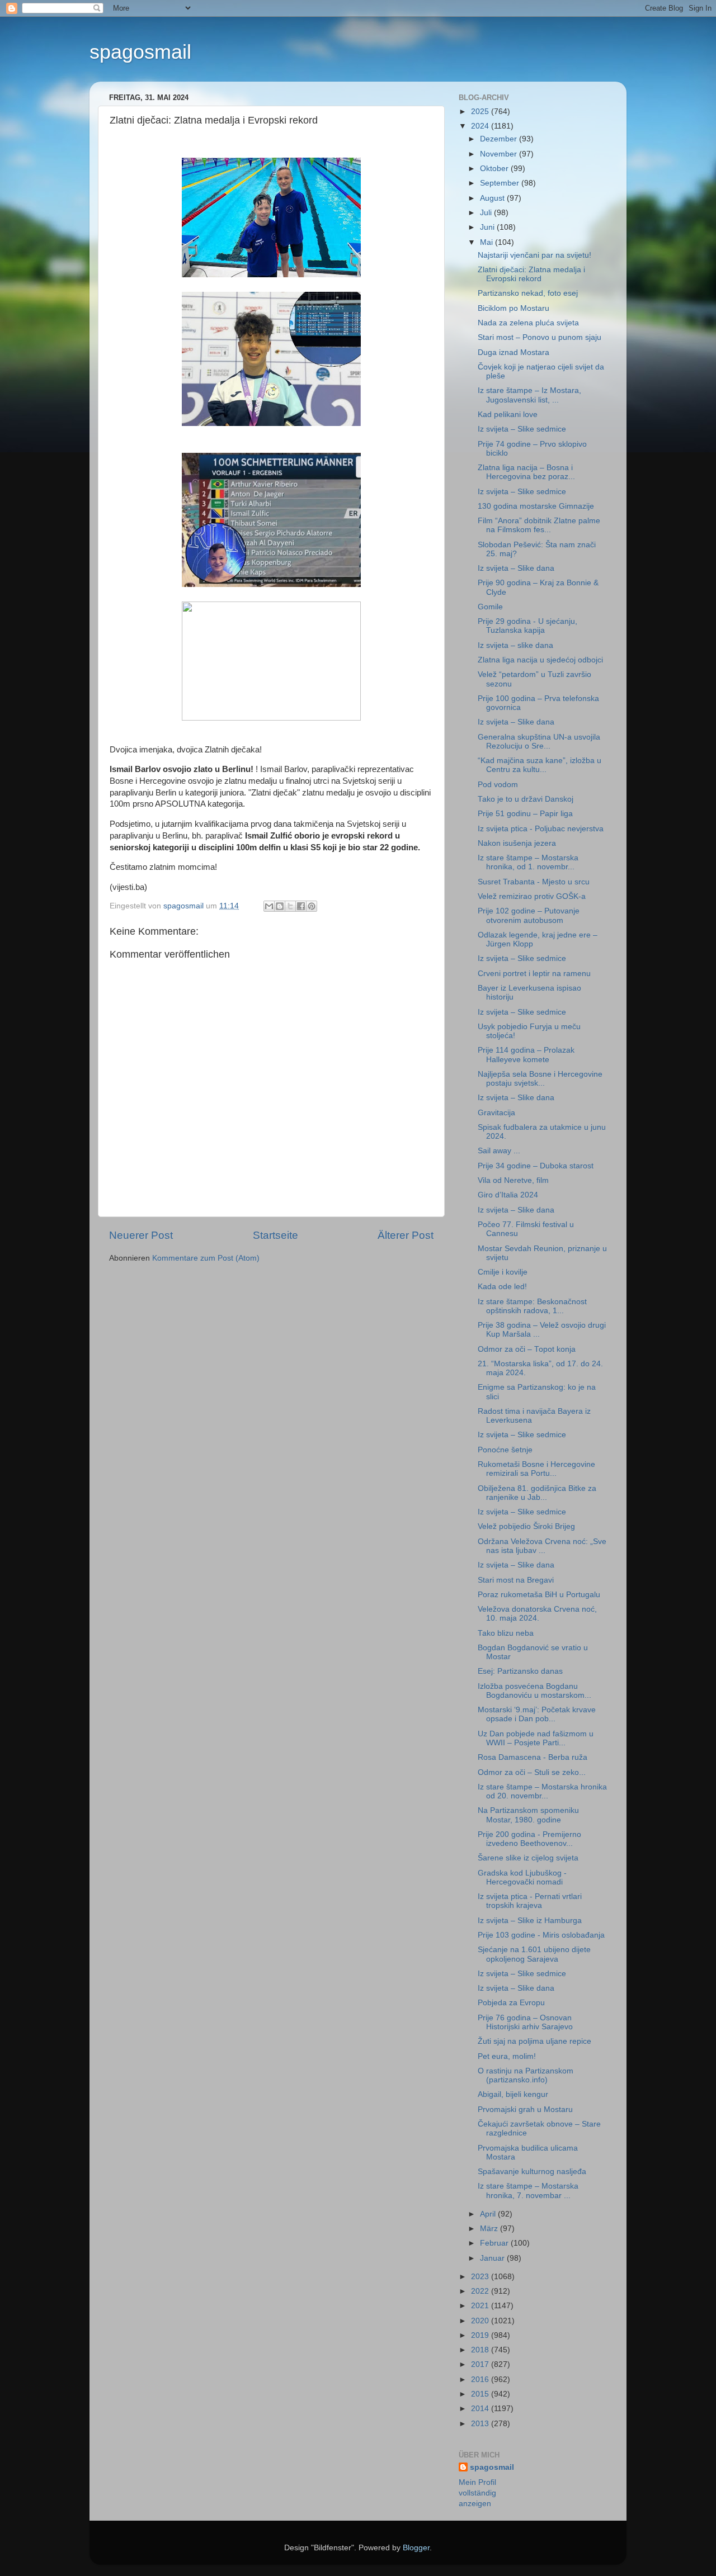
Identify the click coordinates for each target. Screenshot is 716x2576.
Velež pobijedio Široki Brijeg (526, 1526)
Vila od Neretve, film (513, 1180)
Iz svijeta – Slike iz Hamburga (530, 1921)
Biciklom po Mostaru (514, 308)
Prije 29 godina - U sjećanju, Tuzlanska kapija (527, 626)
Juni (488, 227)
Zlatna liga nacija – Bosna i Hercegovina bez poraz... (526, 472)
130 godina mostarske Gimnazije (536, 506)
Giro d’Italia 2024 (508, 1195)
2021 (481, 2306)
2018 (481, 2350)
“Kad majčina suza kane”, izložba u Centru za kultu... (540, 765)
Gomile (490, 607)
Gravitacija (496, 1113)
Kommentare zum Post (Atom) (206, 1258)
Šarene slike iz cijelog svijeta (528, 1858)
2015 (481, 2394)
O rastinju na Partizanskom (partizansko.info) (526, 2075)
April (489, 2214)
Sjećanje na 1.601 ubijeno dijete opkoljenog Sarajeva (534, 1954)
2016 (481, 2380)
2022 (481, 2291)
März (490, 2229)
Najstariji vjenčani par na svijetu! (534, 255)
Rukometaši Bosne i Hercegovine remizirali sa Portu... (536, 1469)
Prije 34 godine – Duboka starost (536, 1166)
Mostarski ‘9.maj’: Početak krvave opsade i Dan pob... (537, 1714)
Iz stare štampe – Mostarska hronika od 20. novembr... (542, 1791)
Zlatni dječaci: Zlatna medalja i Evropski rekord (531, 274)
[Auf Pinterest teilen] (312, 906)
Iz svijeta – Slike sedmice (522, 429)
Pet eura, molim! (507, 2056)
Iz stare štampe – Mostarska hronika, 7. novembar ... (528, 2191)
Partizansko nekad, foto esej (528, 293)
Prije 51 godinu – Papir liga (525, 814)
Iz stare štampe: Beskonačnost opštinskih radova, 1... (532, 1306)
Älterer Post (406, 1235)
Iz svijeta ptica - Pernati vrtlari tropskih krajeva (530, 1901)
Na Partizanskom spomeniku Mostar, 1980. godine (528, 1815)
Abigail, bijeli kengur (513, 2094)
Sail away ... (499, 1151)
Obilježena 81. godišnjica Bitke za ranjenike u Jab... (537, 1493)
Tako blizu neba (506, 1633)
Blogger (416, 2548)
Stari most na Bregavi (516, 1580)
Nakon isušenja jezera (517, 843)
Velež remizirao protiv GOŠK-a (532, 896)
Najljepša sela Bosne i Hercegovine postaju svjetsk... (540, 1079)
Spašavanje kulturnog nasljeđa (532, 2172)
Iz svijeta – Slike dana (516, 568)
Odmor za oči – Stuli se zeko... (532, 1772)
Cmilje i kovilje (503, 1272)
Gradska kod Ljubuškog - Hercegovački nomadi (522, 1877)
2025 (481, 112)
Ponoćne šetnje (505, 1450)
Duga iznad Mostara (514, 352)
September (501, 183)
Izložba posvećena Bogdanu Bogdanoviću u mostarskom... (534, 1691)
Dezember (500, 139)
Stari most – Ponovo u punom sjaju (540, 337)
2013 (481, 2424)
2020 (481, 2321)
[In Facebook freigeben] (301, 906)
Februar (495, 2243)
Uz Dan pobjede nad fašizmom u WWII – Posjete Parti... (536, 1738)
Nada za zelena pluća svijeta (528, 323)
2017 (481, 2364)
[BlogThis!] (280, 906)
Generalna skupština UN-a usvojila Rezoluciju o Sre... (539, 742)
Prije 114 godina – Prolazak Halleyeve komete (526, 1055)
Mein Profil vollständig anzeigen (477, 2493)
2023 (481, 2277)
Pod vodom (498, 785)
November (500, 154)
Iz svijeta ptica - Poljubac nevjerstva (541, 829)
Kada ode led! (502, 1287)
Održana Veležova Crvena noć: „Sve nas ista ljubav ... (542, 1546)
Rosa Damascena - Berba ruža (533, 1757)
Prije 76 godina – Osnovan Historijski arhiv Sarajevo (525, 2022)
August (493, 198)
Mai (487, 242)
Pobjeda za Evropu (511, 2003)
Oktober (495, 169)
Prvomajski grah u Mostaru (525, 2109)
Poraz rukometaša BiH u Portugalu (539, 1595)
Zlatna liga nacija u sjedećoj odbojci (540, 660)
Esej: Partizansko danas (520, 1671)
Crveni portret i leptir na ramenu (534, 974)
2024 (481, 126)
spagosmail (140, 52)
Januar (493, 2258)
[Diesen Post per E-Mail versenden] (269, 906)
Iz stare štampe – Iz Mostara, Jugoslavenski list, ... (529, 395)
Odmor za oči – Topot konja (527, 1349)
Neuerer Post (141, 1235)
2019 (481, 2335)
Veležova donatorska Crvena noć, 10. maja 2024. (537, 1614)
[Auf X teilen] (290, 906)
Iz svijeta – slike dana (515, 645)
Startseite (275, 1235)
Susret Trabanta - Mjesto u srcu (534, 882)
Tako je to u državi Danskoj (526, 799)
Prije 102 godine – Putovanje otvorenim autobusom (529, 915)
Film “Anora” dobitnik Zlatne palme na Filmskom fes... (539, 525)
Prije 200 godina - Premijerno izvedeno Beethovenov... (529, 1839)
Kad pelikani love (508, 415)
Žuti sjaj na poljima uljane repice (534, 2041)
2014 (481, 2409)
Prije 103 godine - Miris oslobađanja (541, 1935)
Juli (487, 213)
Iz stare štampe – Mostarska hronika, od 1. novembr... (528, 862)
